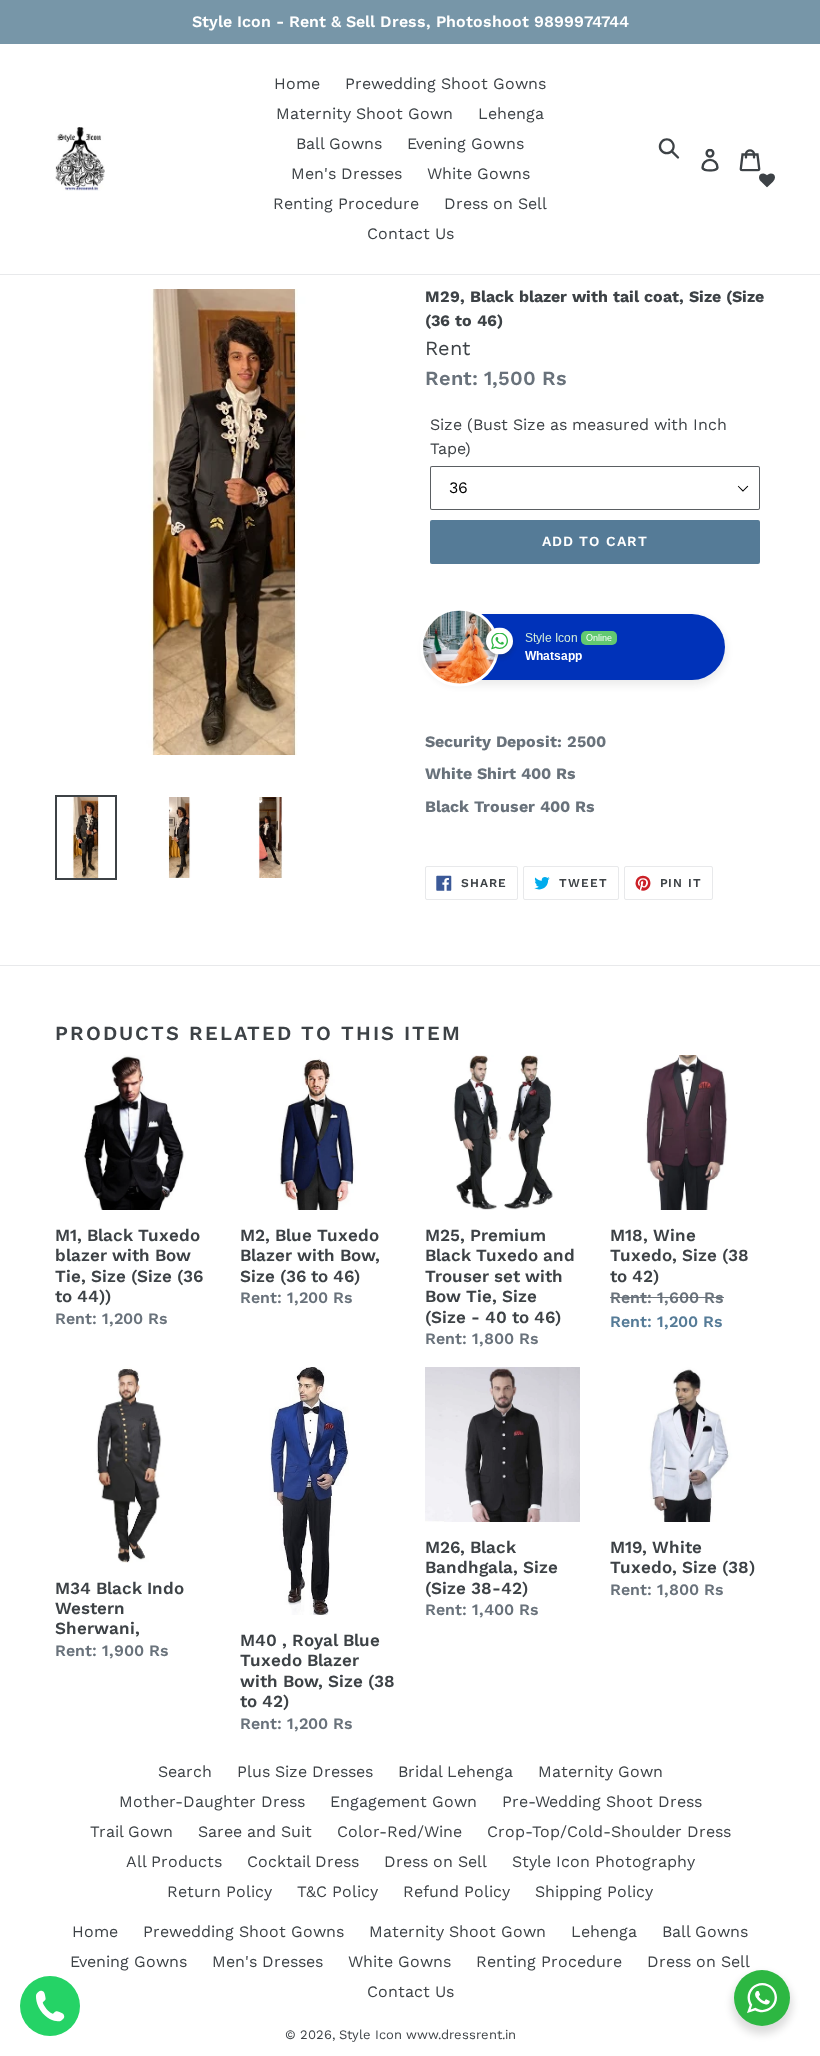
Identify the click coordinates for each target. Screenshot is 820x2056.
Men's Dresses (346, 173)
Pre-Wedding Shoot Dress (602, 1801)
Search (185, 1771)
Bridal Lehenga (455, 1771)
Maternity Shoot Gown (364, 113)
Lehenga (511, 113)
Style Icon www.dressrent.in (427, 2034)
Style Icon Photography (603, 1861)
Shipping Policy (594, 1891)
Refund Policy (456, 1891)
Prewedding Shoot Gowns (445, 83)
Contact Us (410, 233)
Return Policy (219, 1891)
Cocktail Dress (303, 1861)
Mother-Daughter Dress (212, 1801)
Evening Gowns (465, 143)
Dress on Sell (495, 203)
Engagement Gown (403, 1801)
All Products (174, 1861)
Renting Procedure (346, 203)
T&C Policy (337, 1891)
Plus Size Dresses (305, 1771)
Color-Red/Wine (399, 1831)
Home (297, 83)
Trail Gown (131, 1831)
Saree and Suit (255, 1831)
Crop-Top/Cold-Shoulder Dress (609, 1831)
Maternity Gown (600, 1771)
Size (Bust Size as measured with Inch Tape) (578, 436)
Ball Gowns (339, 143)
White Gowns (478, 173)
